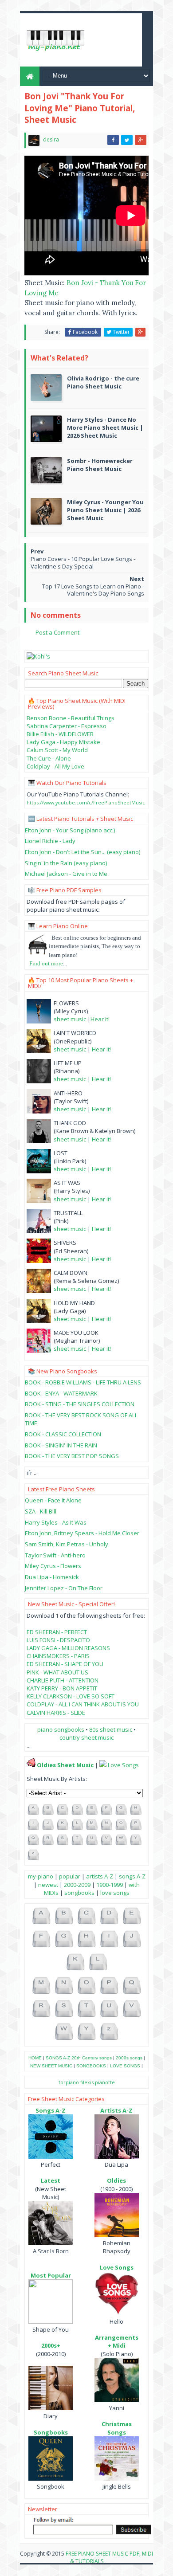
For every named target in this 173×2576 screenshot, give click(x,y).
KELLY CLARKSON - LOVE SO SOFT (71, 1696)
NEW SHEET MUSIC (51, 2066)
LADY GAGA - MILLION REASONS (68, 1648)
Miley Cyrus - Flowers (53, 1566)
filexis (87, 2082)
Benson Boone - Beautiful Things (71, 718)
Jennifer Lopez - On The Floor (64, 1588)
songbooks (79, 1893)
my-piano (41, 1876)
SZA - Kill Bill (41, 1511)
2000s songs (129, 2058)
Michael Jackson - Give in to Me (66, 874)
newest (48, 1885)
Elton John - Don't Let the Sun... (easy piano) (83, 852)
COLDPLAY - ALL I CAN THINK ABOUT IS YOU (83, 1704)
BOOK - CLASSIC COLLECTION (63, 1434)
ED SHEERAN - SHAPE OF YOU (65, 1664)
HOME (35, 2058)
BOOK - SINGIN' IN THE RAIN (61, 1445)
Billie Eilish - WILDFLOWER (60, 734)
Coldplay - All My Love (55, 766)
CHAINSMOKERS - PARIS (58, 1656)
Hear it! (100, 1019)
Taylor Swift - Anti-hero (55, 1555)
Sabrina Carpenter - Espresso (67, 726)
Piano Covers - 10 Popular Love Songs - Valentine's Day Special (83, 563)
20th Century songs (92, 2058)
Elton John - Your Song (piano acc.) (70, 830)
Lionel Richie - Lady (50, 841)
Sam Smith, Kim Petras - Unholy (67, 1544)
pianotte (105, 2082)
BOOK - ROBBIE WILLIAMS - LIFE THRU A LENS (83, 1382)
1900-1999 (110, 1885)
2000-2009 (77, 1885)
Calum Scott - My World (57, 750)
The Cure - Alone (49, 758)
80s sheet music (111, 1729)
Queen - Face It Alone (53, 1500)
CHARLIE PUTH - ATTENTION (63, 1680)
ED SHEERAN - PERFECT (57, 1632)
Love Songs (123, 1765)
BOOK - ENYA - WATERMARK (61, 1393)
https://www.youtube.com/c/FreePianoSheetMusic (86, 802)
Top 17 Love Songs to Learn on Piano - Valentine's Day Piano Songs (93, 590)
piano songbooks (61, 1729)
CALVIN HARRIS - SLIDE (56, 1713)
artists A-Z (100, 1876)
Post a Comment (57, 632)
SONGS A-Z (58, 2058)
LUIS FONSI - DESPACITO (58, 1640)
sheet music (70, 1019)
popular (70, 1876)
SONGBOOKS (91, 2066)
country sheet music (86, 1737)
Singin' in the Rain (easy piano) (66, 863)
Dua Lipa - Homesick (52, 1577)
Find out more (46, 963)
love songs (115, 1893)
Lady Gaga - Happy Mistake (63, 742)
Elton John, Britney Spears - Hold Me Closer (82, 1533)
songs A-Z (132, 1876)
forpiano (69, 2082)
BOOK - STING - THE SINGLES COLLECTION (80, 1404)
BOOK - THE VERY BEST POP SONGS (72, 1456)
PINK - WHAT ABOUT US (57, 1672)
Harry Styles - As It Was (56, 1522)
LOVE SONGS (125, 2066)
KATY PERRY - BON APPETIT (62, 1688)
